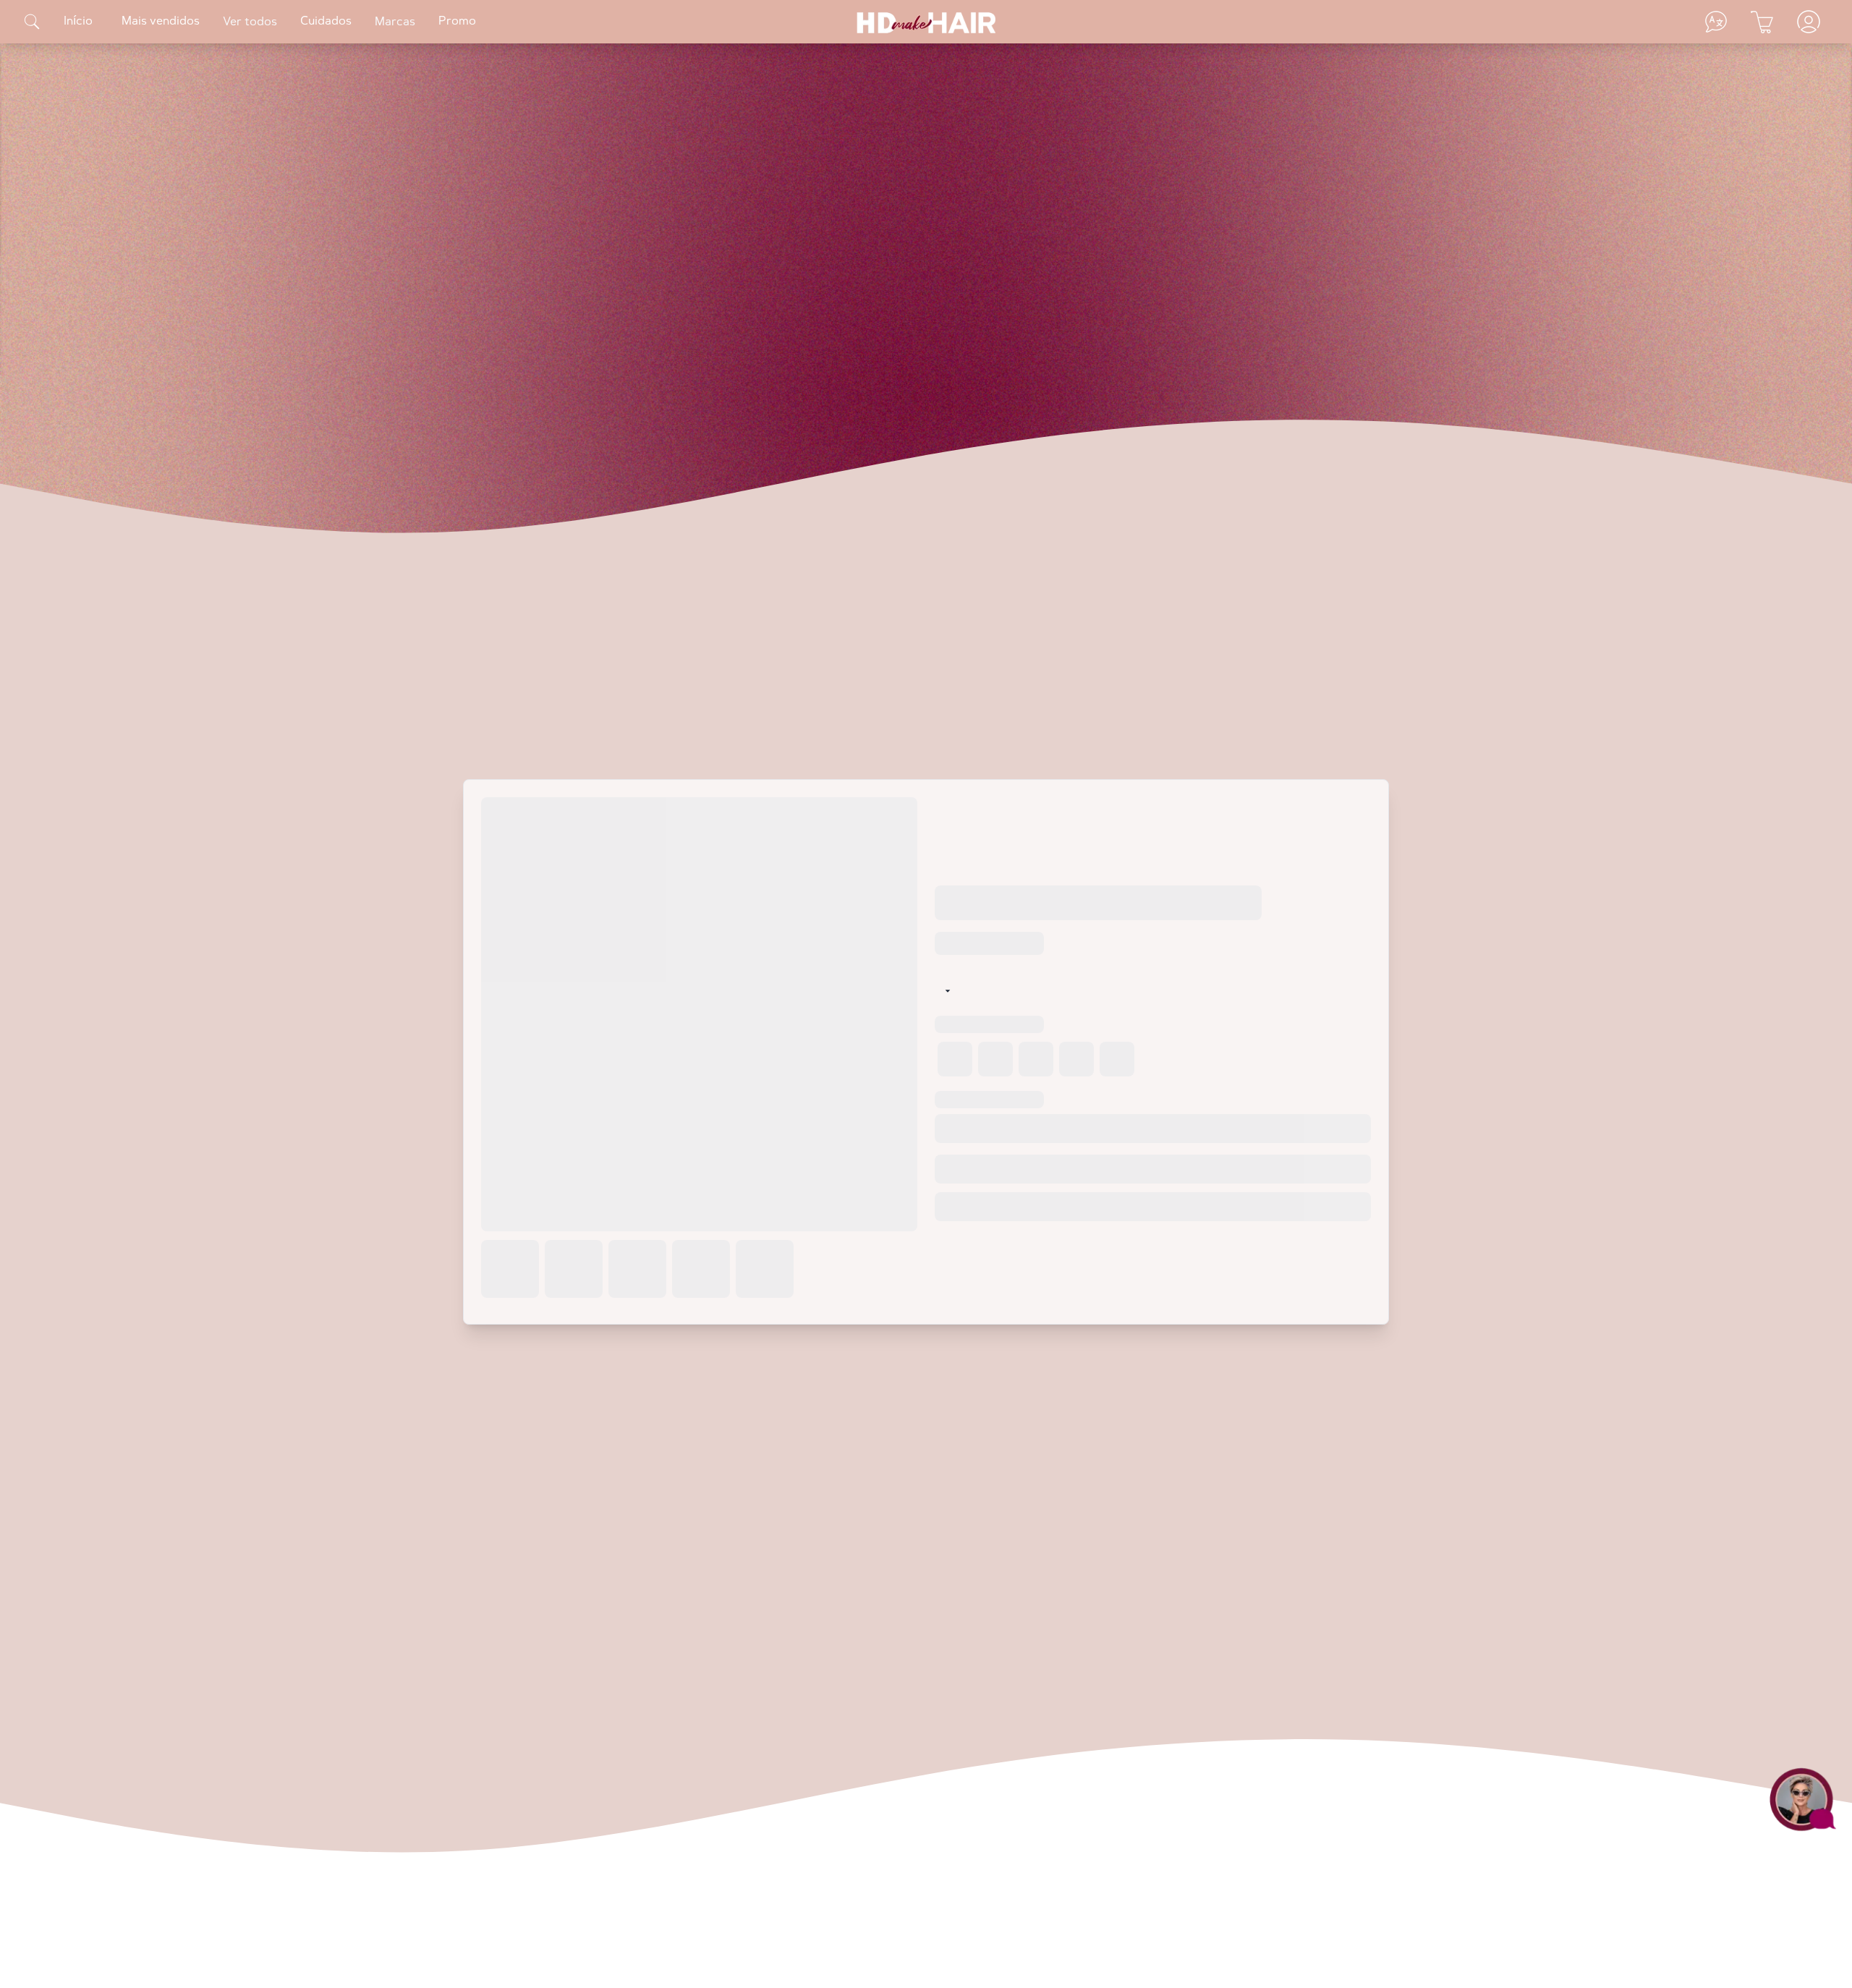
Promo (457, 22)
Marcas (395, 22)
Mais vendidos (161, 22)
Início (78, 22)
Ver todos (250, 22)
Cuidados (326, 22)
